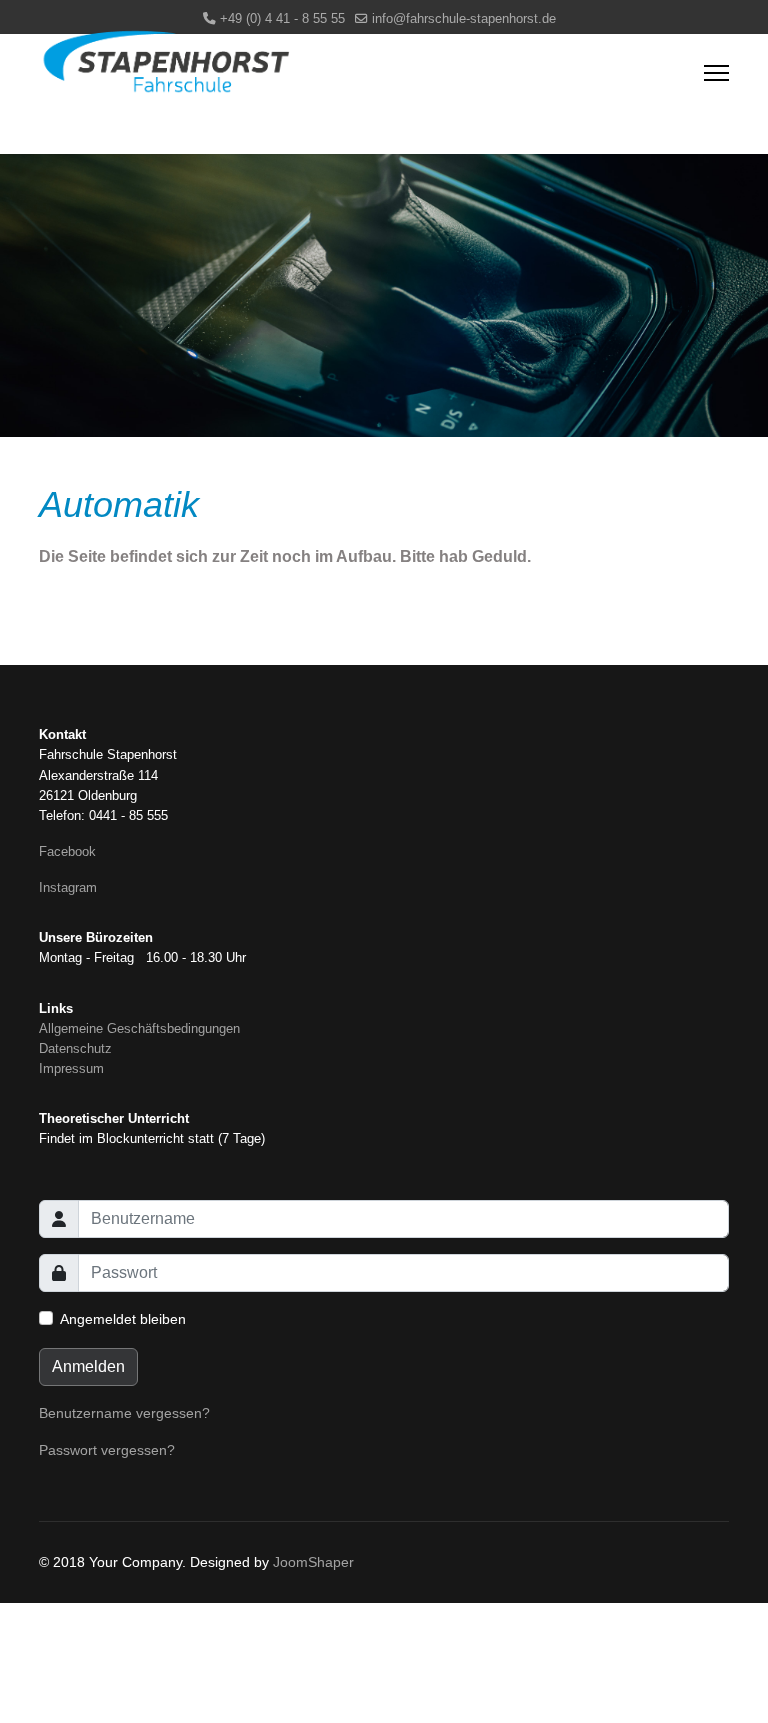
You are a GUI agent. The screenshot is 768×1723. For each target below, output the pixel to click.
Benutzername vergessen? (124, 1413)
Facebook (67, 852)
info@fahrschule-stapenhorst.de (464, 19)
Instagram (68, 888)
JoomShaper (313, 1562)
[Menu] (716, 73)
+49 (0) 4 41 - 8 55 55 (282, 19)
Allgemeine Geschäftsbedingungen (139, 1029)
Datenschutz (75, 1049)
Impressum (71, 1069)
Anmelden (88, 1366)
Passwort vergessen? (107, 1450)
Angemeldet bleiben (123, 1319)
